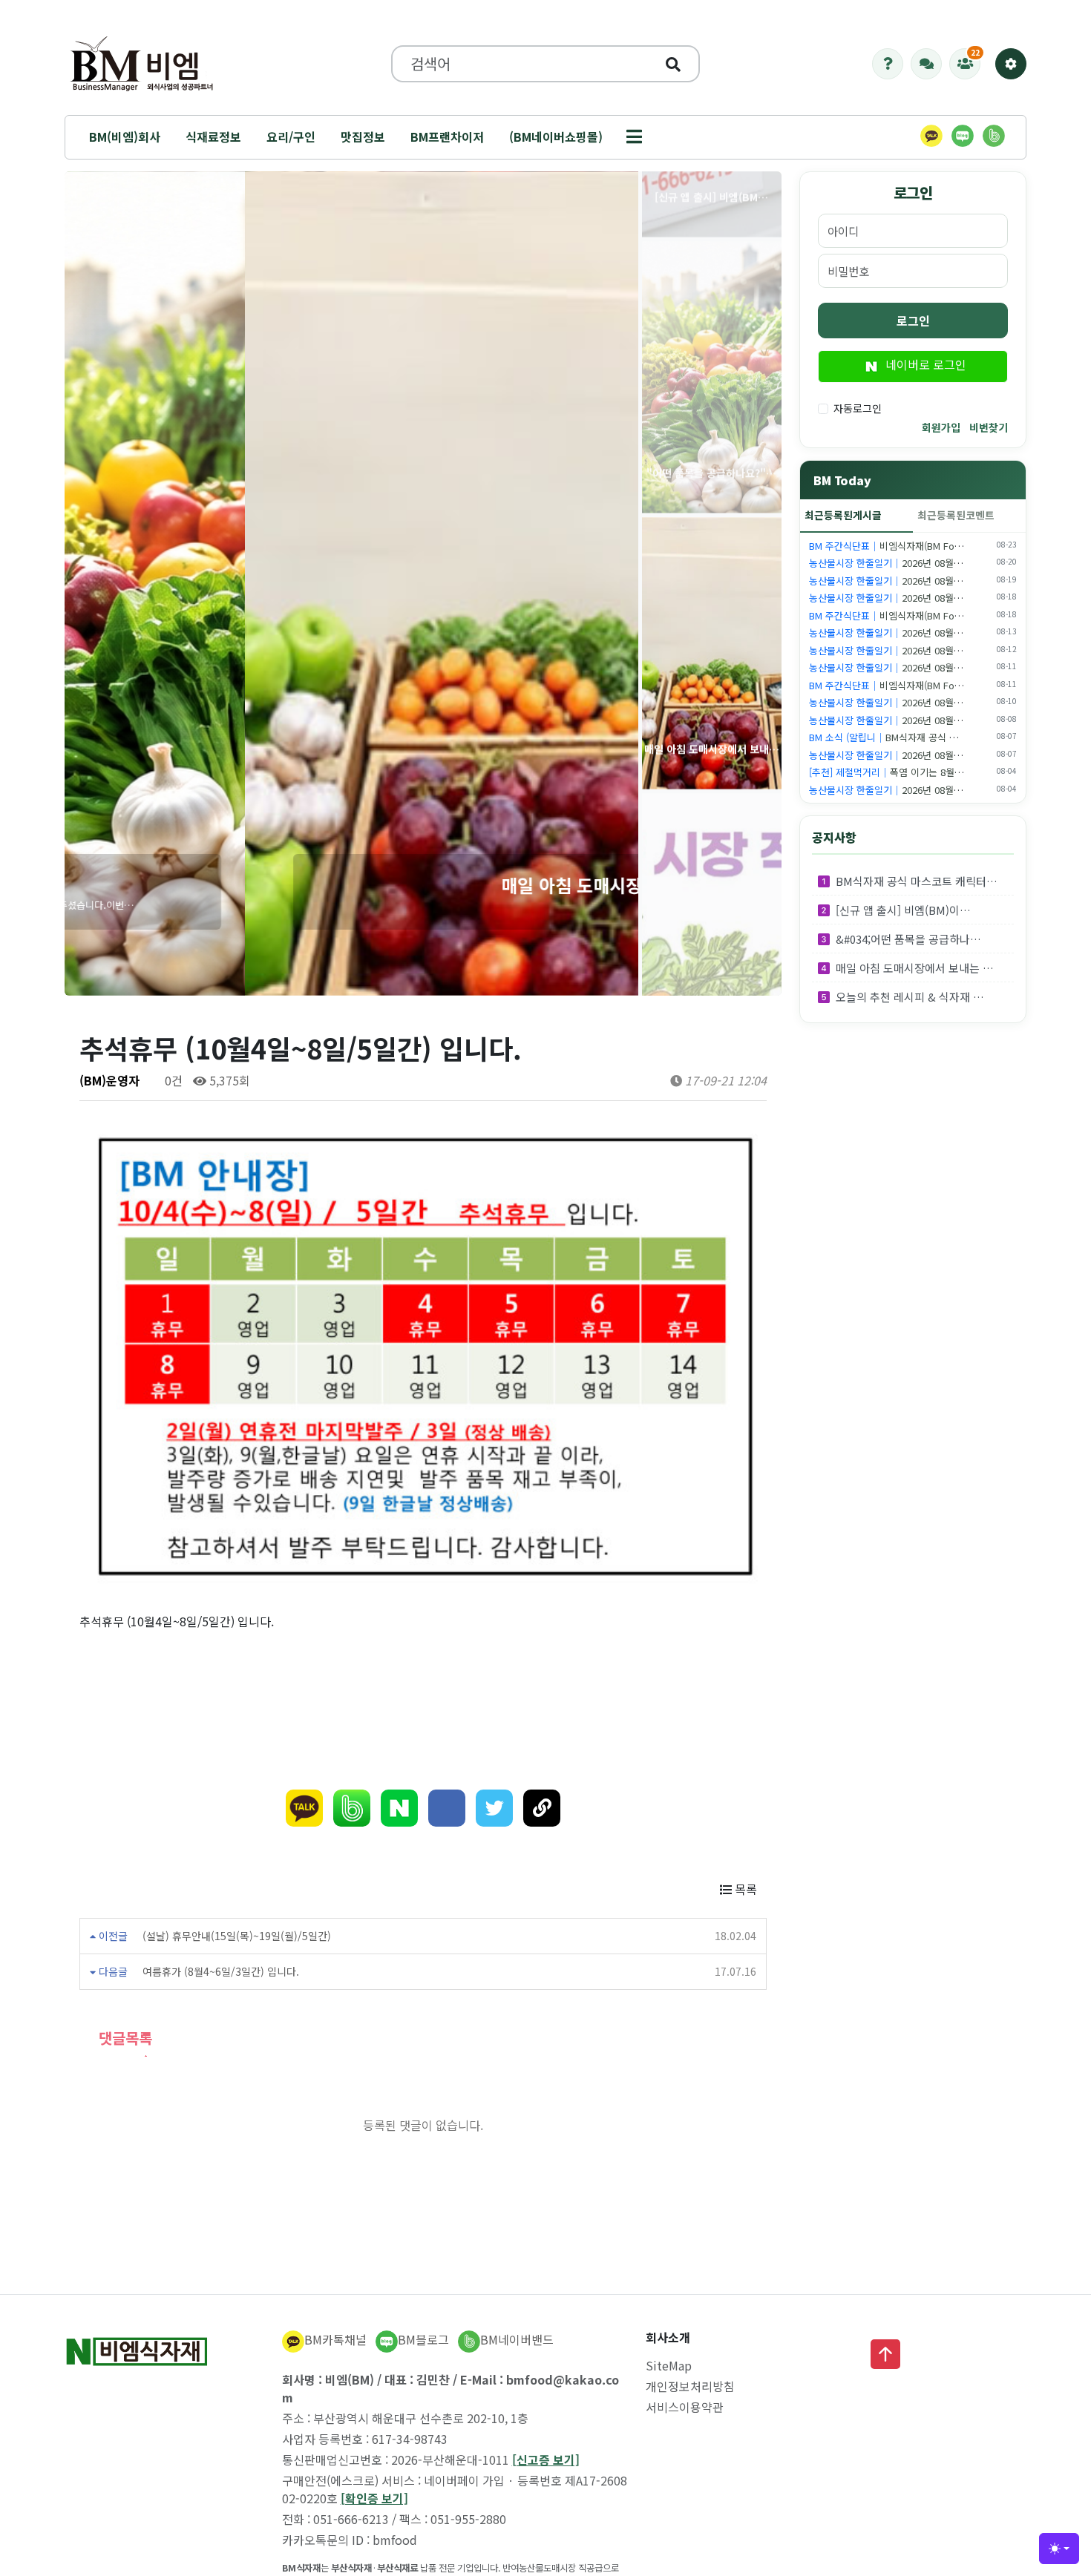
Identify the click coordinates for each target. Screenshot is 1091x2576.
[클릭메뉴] (1011, 64)
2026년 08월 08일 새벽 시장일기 (922, 720)
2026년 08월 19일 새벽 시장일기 (922, 581)
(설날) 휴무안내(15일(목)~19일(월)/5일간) (237, 1936)
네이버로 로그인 (924, 364)
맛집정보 (363, 137)
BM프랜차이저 (447, 137)
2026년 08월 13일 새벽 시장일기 (922, 632)
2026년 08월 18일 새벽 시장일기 (922, 598)
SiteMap (669, 2365)
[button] (634, 137)
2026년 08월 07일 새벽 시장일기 (922, 755)
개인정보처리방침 (690, 2386)
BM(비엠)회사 (125, 137)
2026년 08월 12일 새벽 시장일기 (922, 650)
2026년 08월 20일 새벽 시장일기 (922, 563)
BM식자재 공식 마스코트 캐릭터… (917, 881)
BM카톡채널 (335, 2339)
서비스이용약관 (685, 2407)
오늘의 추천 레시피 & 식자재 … (910, 997)
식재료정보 (213, 137)
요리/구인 (291, 137)
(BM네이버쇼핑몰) (556, 137)
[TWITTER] (494, 1808)
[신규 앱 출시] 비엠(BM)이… (903, 910)
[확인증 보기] (374, 2498)
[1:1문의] (926, 64)
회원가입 (941, 427)
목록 (744, 1889)
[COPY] (542, 1808)
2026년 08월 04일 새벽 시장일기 (922, 790)
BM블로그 (423, 2339)
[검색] (673, 64)
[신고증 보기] (546, 2460)
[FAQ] (888, 64)
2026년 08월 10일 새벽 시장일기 (922, 702)
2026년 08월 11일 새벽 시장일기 (922, 667)
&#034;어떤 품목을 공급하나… (908, 939)
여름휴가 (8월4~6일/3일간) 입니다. (221, 1971)
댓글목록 (123, 2038)
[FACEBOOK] (447, 1808)
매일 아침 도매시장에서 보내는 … (915, 968)
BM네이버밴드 (517, 2339)
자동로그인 (858, 408)
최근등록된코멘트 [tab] (956, 515)
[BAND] (352, 1808)
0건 (172, 1080)
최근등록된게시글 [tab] (843, 515)
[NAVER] (399, 1808)
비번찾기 (989, 427)
